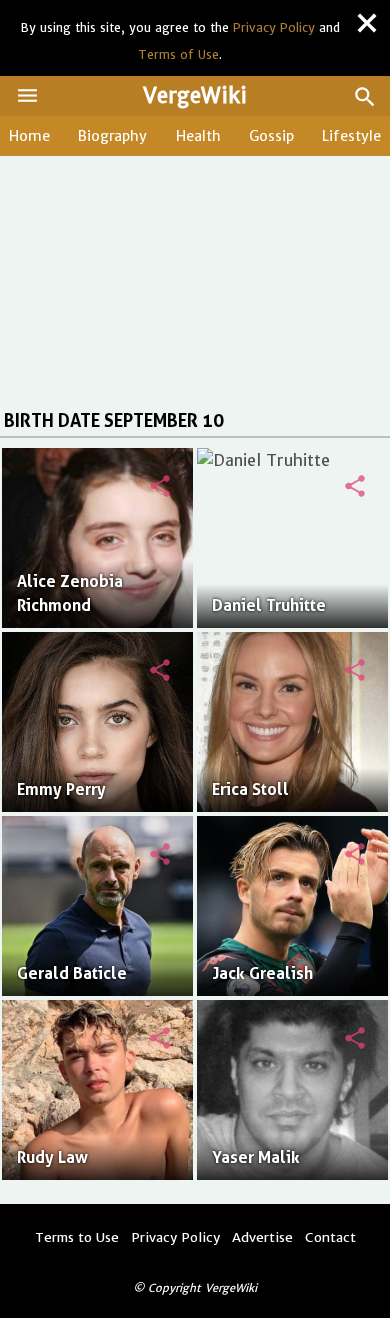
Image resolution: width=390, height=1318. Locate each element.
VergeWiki (195, 95)
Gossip (271, 136)
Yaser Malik (256, 1157)
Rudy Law (52, 1157)
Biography (112, 136)
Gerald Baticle (72, 973)
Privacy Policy (274, 27)
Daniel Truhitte (269, 605)
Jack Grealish (262, 973)
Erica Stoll (250, 789)
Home (29, 136)
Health (198, 136)
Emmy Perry (61, 789)
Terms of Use (178, 54)
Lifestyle (351, 136)
